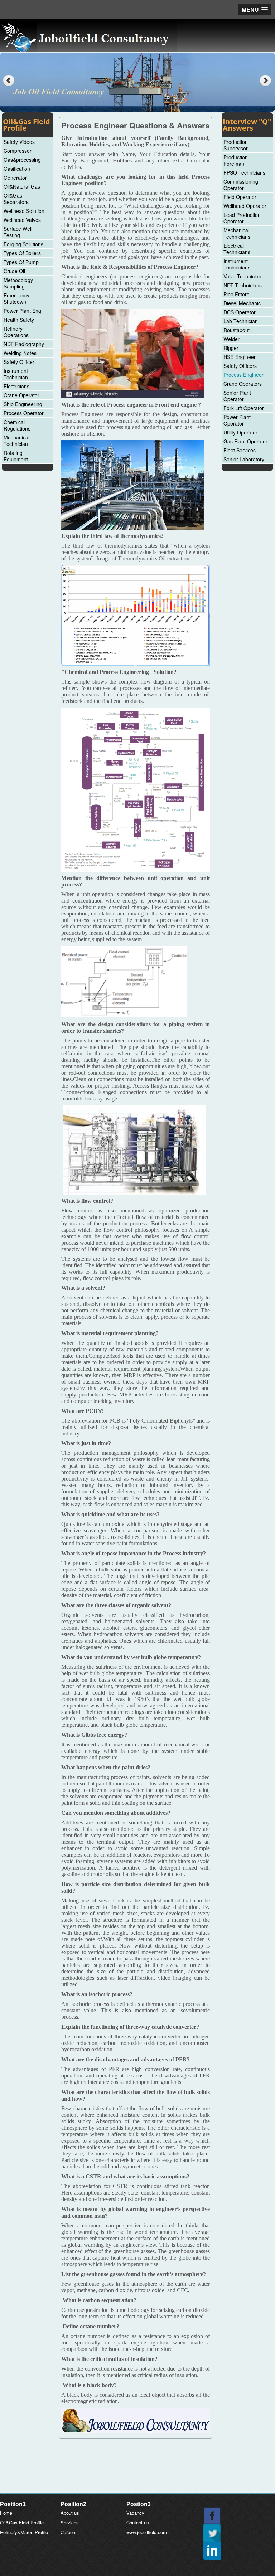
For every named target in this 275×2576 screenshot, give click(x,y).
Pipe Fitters (236, 294)
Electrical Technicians (237, 249)
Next (266, 81)
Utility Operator (240, 432)
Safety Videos (19, 142)
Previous (9, 81)
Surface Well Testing (18, 232)
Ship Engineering (23, 404)
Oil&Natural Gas (22, 186)
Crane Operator (21, 395)
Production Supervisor (236, 145)
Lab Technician (241, 321)
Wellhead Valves (22, 220)
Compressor (18, 151)
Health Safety (19, 320)
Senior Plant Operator (237, 396)
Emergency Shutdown (16, 298)
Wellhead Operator (245, 206)
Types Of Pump (21, 262)
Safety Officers (240, 366)
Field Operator (240, 197)
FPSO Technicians (244, 172)
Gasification (17, 169)
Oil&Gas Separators (16, 199)
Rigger (231, 348)
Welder (231, 339)
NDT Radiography (24, 344)
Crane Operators (243, 384)
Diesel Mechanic (242, 303)
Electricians (16, 386)
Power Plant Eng (22, 311)
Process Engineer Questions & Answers (135, 125)
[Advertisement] (137, 2475)
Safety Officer (19, 362)
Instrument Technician (16, 374)
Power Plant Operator (237, 420)
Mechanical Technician (16, 441)
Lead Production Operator (242, 218)
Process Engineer (243, 375)
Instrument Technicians (237, 264)
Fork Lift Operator (244, 408)
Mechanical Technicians (237, 233)
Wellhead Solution (24, 211)
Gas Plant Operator (245, 441)
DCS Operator (240, 312)
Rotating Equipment (16, 456)
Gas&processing (22, 160)
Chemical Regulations (17, 425)
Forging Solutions (23, 244)
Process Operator (24, 413)
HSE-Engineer (240, 357)
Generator (15, 178)
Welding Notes (20, 353)
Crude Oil (14, 271)
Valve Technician (242, 276)
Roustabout (237, 330)
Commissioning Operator (241, 185)
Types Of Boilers (22, 253)
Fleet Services (240, 450)
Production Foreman (236, 160)
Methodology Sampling (18, 283)
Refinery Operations (16, 332)
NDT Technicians (243, 285)
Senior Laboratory (244, 459)
